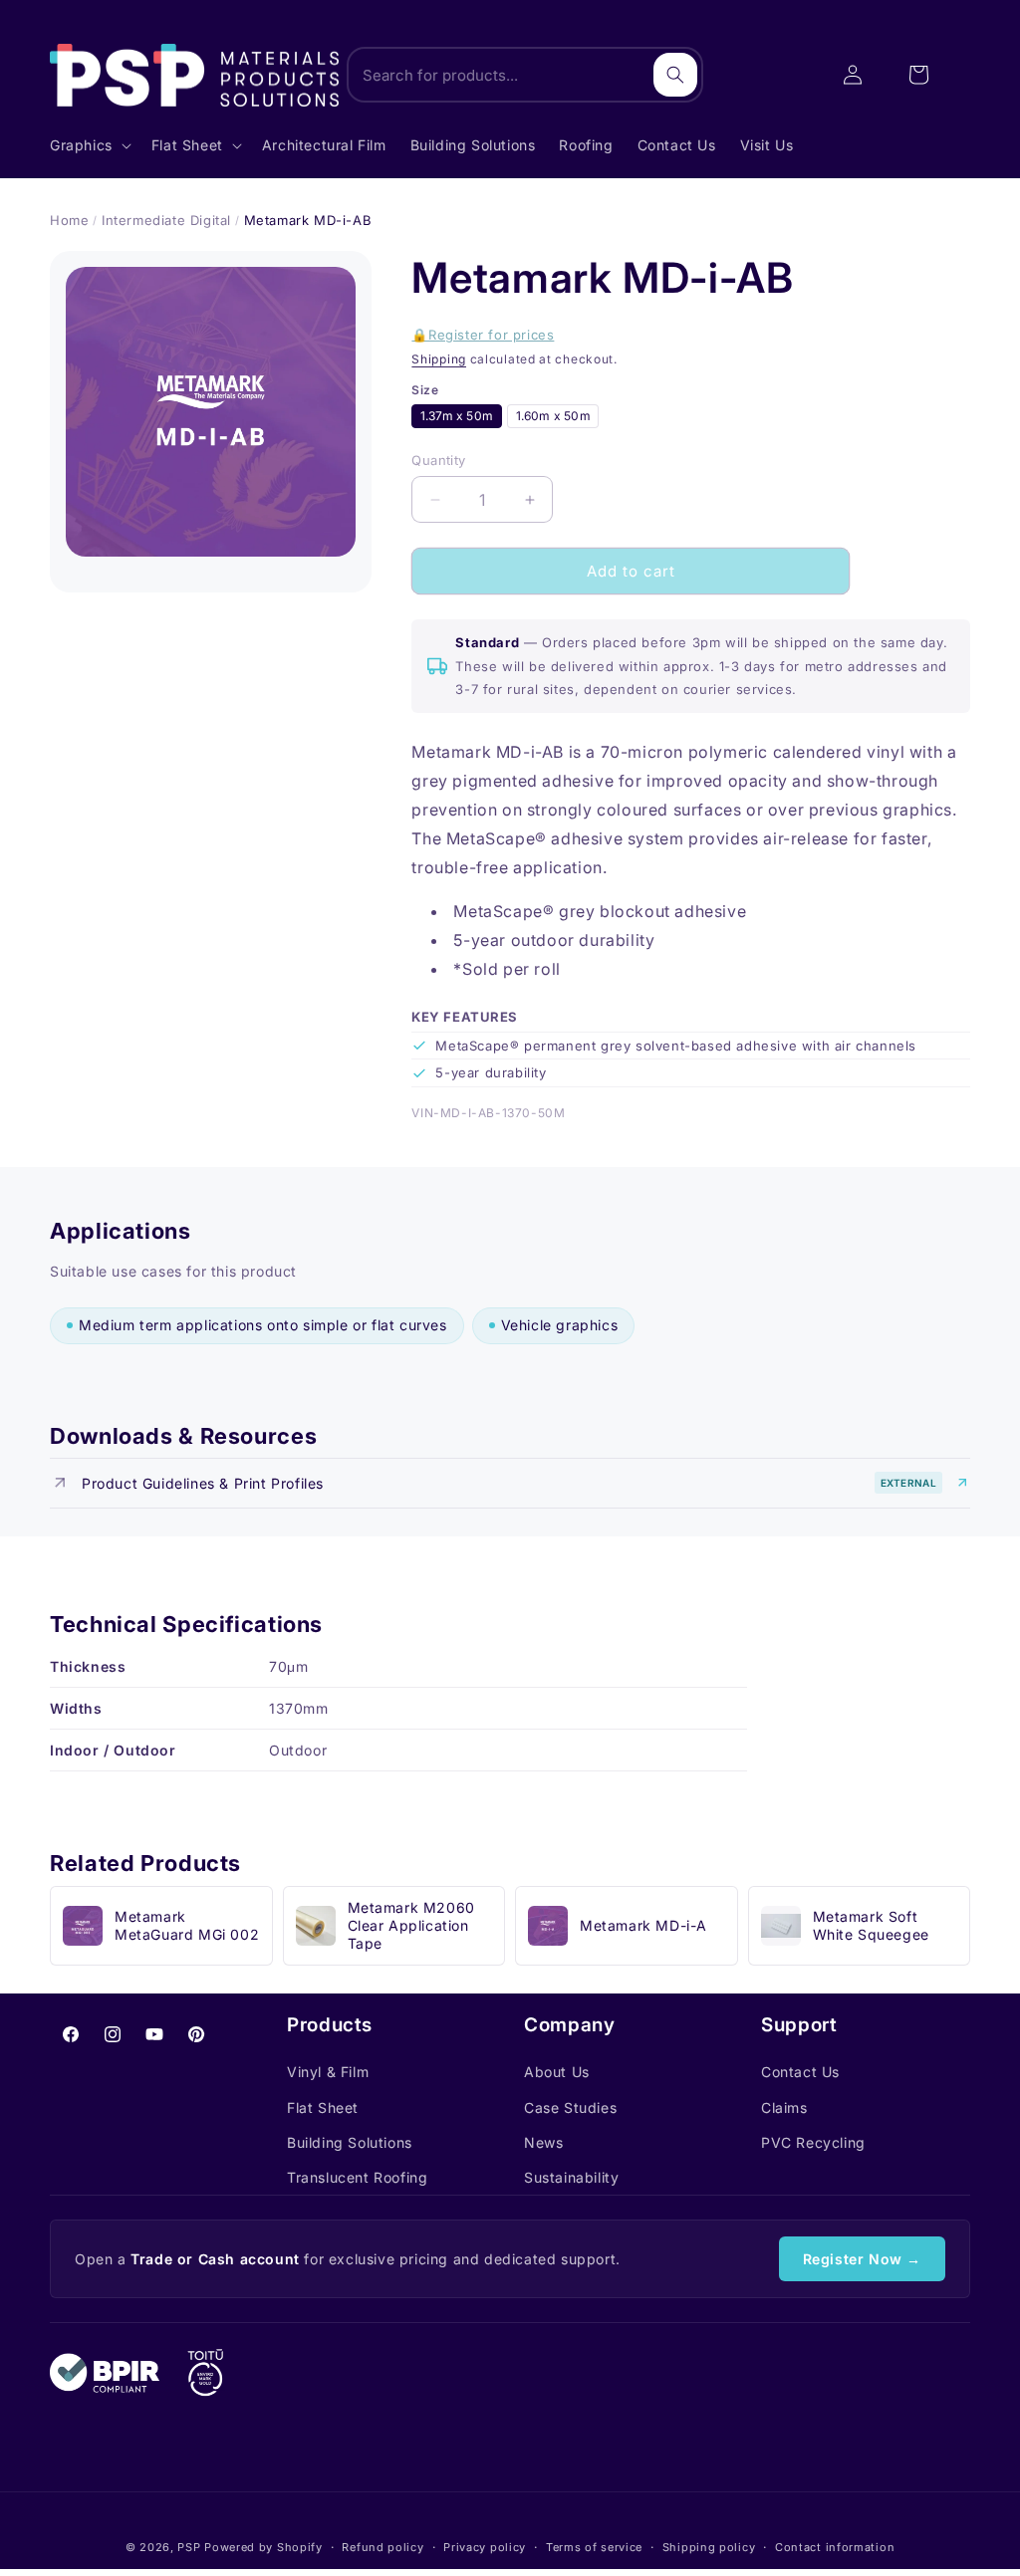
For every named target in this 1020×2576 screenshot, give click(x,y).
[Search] (675, 75)
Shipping (439, 359)
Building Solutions (350, 2142)
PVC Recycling (813, 2142)
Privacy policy (485, 2547)
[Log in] (853, 75)
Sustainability (571, 2177)
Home (69, 220)
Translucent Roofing (357, 2177)
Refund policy (382, 2547)
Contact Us (800, 2072)
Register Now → (862, 2259)
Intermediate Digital (166, 220)
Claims (784, 2108)
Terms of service (594, 2547)
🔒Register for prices (483, 335)
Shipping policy (709, 2547)
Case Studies (570, 2108)
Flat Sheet (323, 2108)
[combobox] (525, 75)
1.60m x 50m (553, 416)
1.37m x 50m (457, 416)
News (543, 2142)
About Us (557, 2072)
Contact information (835, 2547)
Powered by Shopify (263, 2547)
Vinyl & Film (328, 2072)
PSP (189, 2547)
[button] (89, 145)
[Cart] (918, 75)
